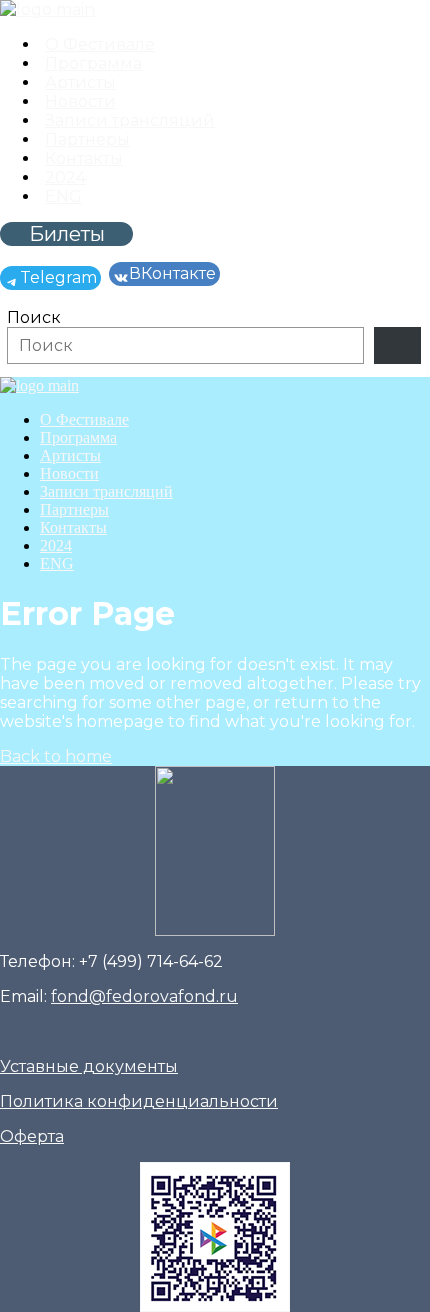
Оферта (32, 1136)
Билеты (67, 234)
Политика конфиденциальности (139, 1101)
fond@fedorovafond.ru (144, 996)
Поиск (34, 317)
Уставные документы (89, 1066)
